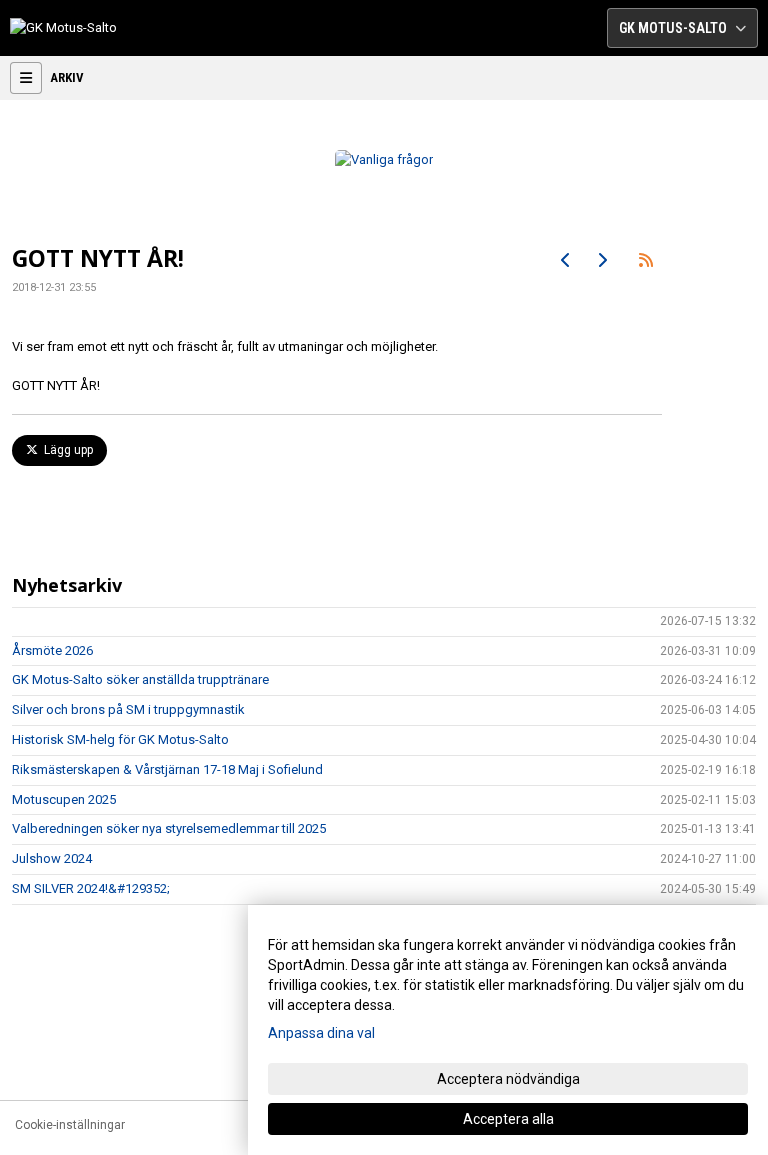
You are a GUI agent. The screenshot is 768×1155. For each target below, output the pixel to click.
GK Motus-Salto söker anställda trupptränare (140, 679)
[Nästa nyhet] (602, 260)
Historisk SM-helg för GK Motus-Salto (120, 739)
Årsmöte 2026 (52, 650)
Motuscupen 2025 (64, 799)
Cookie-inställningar (70, 1125)
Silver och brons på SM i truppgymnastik (128, 709)
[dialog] (508, 1030)
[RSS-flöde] (646, 260)
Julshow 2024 (52, 858)
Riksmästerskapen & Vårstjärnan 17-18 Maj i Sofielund (167, 769)
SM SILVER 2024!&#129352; (91, 888)
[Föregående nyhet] (566, 260)
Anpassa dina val (321, 1033)
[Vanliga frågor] (384, 160)
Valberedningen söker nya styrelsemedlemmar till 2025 (169, 828)
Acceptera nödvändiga (508, 1079)
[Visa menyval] (26, 78)
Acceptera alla (508, 1119)
